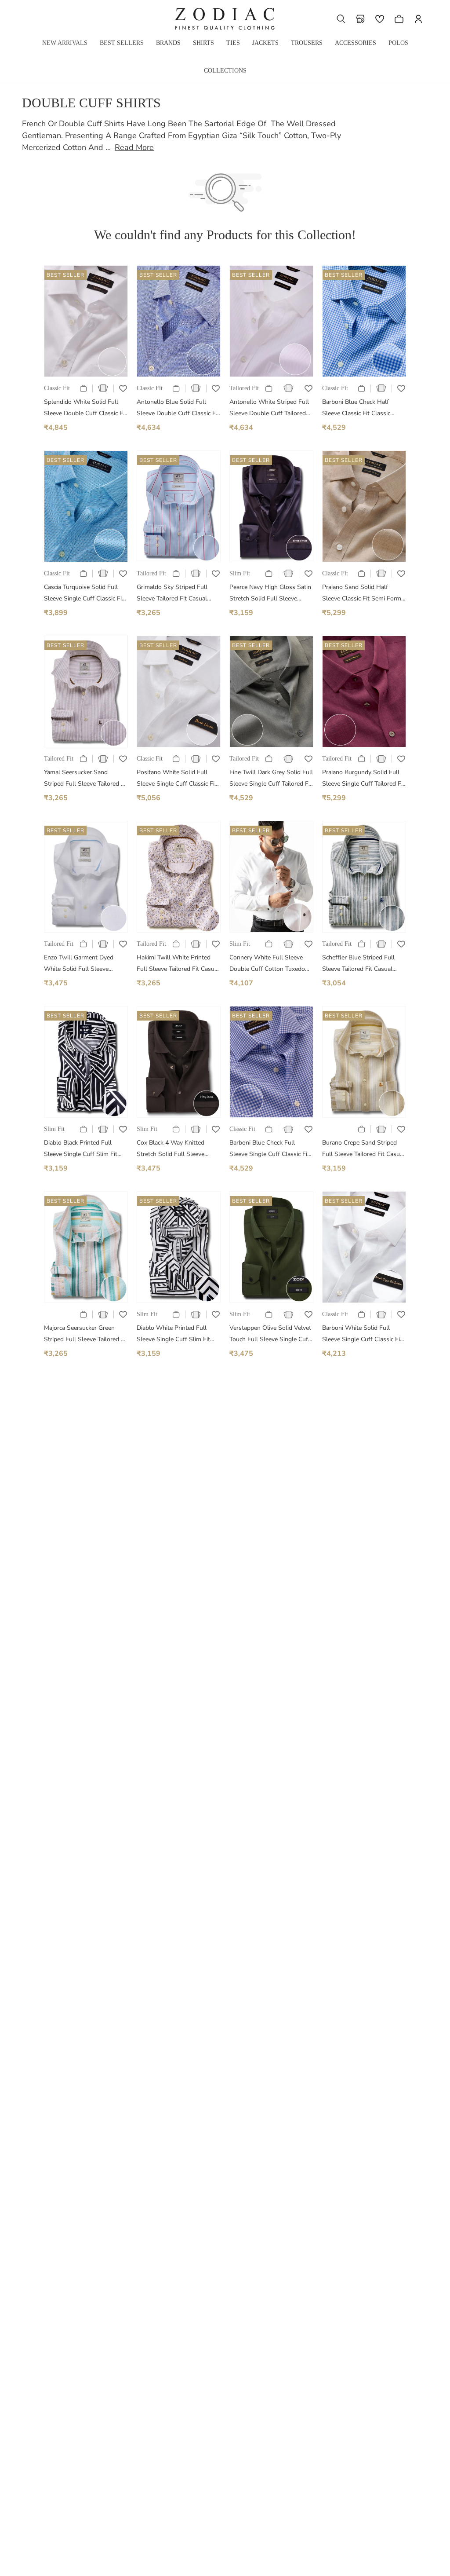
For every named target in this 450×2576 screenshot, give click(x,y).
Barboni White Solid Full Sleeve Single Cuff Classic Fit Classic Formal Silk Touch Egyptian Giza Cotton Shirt (362, 1334)
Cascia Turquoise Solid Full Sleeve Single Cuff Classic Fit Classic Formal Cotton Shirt (84, 594)
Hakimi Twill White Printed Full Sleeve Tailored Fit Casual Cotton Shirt (178, 964)
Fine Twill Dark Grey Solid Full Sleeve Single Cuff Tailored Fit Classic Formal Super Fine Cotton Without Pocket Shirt (271, 779)
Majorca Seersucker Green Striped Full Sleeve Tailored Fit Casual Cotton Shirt (86, 1334)
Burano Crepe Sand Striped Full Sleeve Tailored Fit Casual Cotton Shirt (363, 1149)
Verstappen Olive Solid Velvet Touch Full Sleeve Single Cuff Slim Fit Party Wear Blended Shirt (270, 1334)
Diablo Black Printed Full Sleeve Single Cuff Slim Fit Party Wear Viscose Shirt (81, 1149)
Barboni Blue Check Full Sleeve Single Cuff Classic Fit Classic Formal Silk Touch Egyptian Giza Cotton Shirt (269, 1149)
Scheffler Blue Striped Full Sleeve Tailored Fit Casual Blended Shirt (358, 964)
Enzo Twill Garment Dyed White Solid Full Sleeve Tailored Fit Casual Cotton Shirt (80, 964)
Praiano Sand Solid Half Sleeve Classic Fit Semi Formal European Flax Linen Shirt (364, 594)
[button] (341, 19)
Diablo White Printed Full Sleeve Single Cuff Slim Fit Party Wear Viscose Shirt (173, 1334)
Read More (134, 147)
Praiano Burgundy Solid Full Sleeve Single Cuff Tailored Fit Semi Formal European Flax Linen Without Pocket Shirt (363, 779)
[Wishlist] (380, 19)
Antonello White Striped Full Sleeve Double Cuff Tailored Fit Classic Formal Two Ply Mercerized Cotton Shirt (269, 408)
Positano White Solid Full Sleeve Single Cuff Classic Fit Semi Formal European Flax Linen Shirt (177, 779)
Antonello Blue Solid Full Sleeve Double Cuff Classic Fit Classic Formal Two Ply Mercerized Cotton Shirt (178, 408)
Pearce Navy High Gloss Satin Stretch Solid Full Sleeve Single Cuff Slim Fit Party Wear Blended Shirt (270, 594)
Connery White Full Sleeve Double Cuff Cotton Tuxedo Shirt (267, 964)
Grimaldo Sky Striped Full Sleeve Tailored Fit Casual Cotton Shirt (172, 594)
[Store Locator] (360, 19)
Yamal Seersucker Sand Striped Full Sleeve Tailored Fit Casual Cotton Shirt (86, 779)
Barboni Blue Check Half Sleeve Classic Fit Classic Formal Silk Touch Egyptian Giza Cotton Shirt (359, 408)
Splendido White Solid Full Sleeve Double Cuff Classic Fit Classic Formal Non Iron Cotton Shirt (85, 408)
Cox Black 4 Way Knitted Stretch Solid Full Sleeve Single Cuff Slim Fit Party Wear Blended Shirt (172, 1149)
